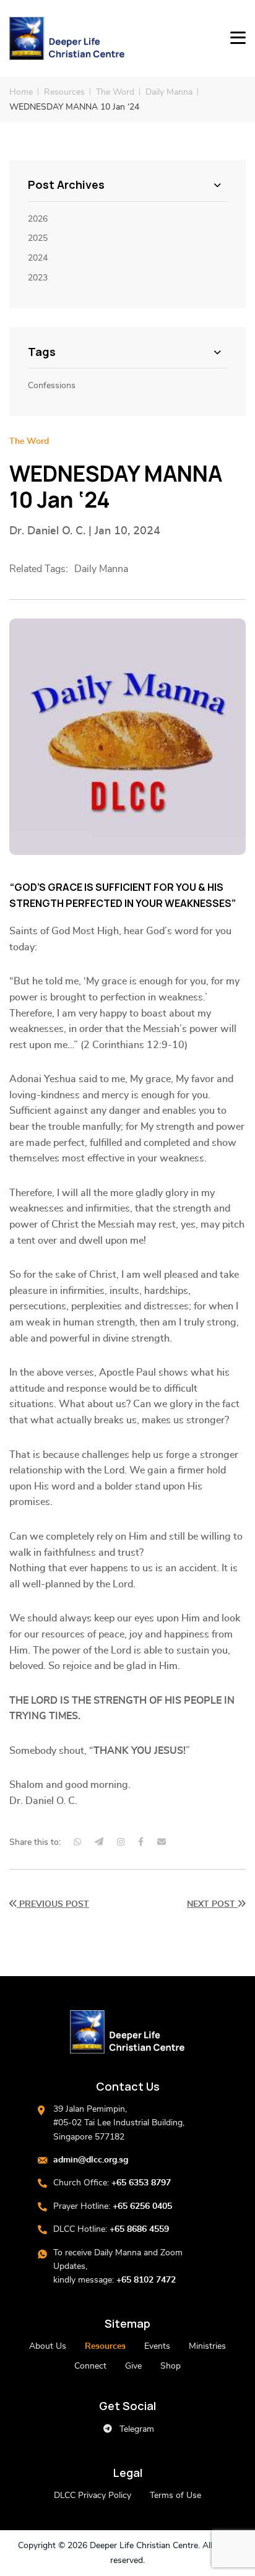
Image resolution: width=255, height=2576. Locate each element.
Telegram (136, 2429)
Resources (64, 92)
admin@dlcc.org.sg (91, 2160)
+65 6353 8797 (141, 2183)
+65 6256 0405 (142, 2206)
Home (21, 92)
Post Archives (66, 185)
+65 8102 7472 (146, 2280)
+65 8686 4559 (139, 2229)
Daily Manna (169, 92)
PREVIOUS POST (53, 1904)
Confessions (52, 386)
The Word (115, 92)
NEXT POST (212, 1904)
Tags (42, 352)
